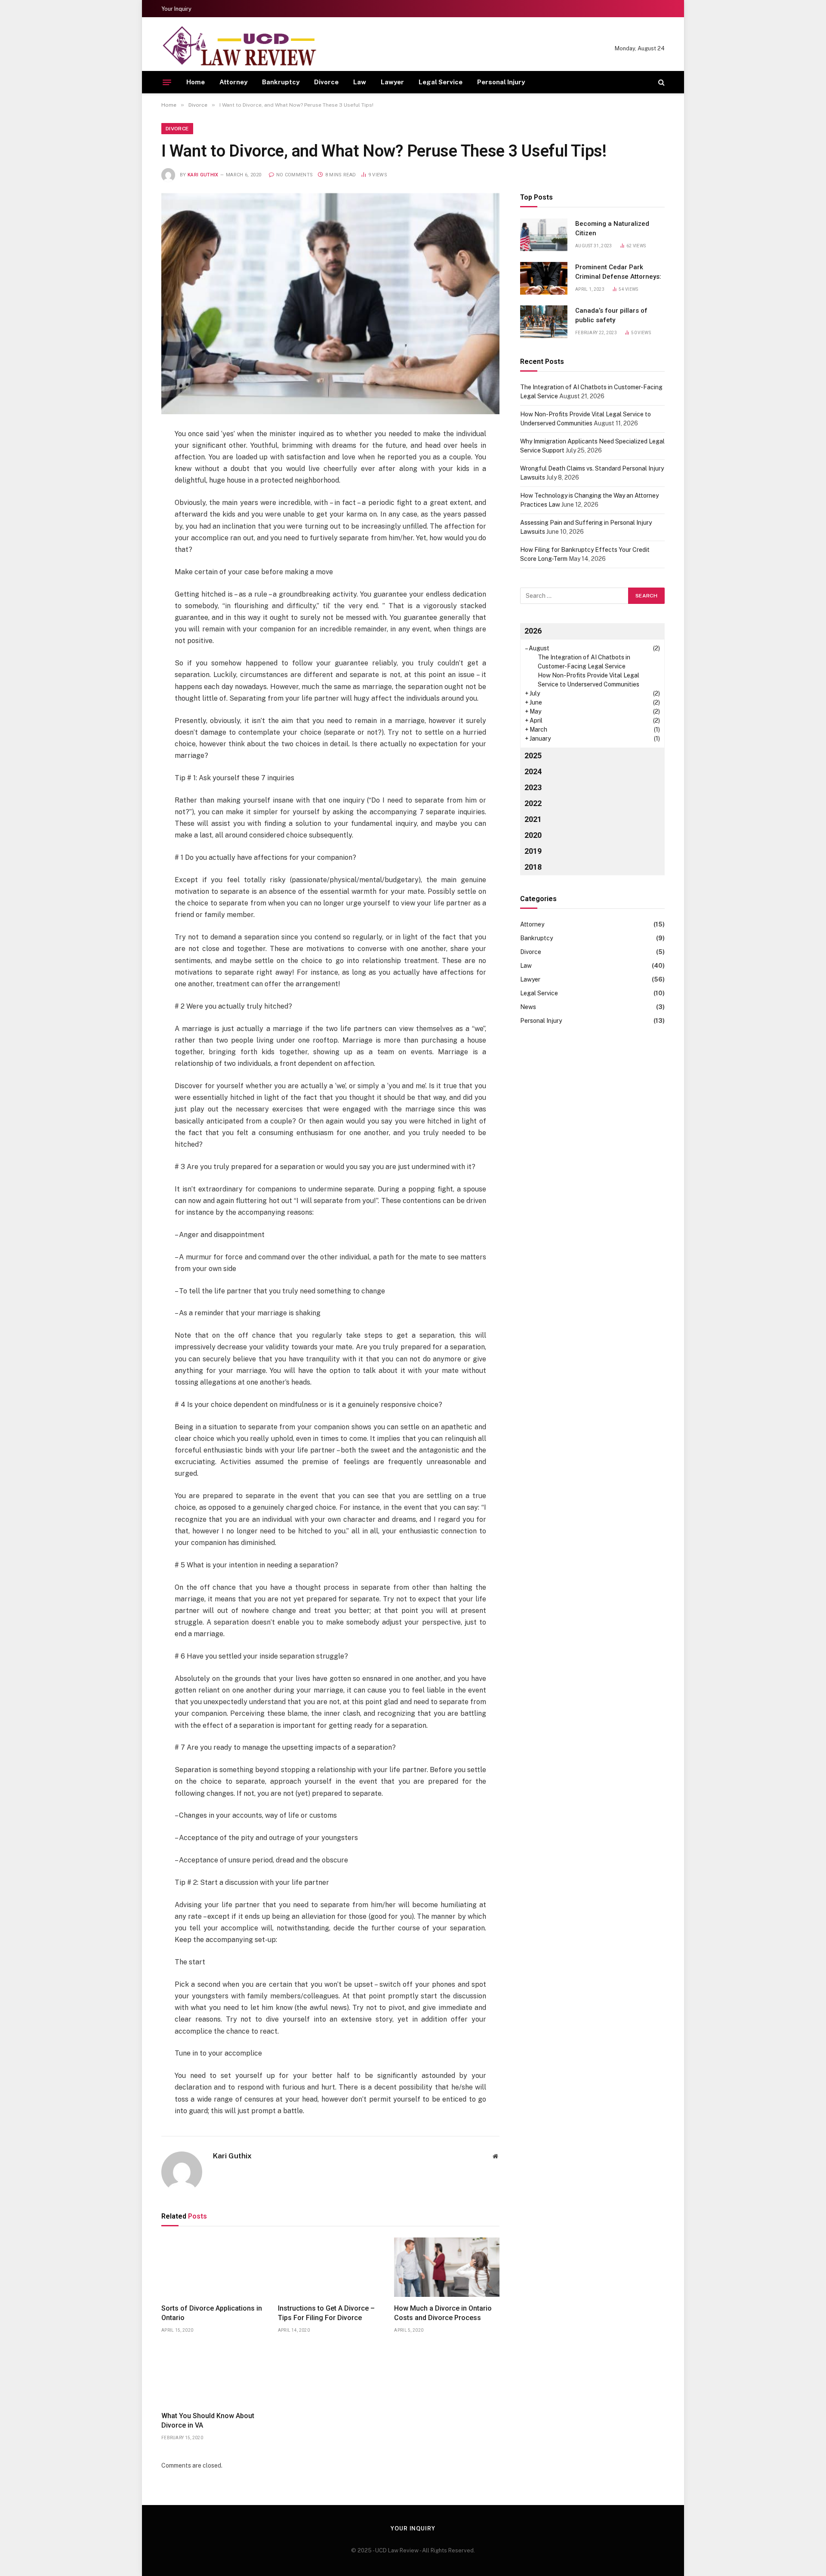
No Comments (294, 175)
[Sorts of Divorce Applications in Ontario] (214, 2267)
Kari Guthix (203, 175)
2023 (533, 787)
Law (360, 82)
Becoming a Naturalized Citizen (612, 228)
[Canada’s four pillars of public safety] (544, 322)
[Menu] (167, 82)
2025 (533, 756)
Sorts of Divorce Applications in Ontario (212, 2313)
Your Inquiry (176, 9)
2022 (533, 803)
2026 (533, 631)
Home (196, 82)
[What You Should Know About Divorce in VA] (214, 2375)
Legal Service (441, 82)
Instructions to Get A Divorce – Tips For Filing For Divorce (326, 2313)
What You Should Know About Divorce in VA (208, 2421)
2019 (533, 851)
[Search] (661, 82)
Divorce (326, 82)
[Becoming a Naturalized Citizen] (544, 235)
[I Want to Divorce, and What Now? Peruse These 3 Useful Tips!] (330, 304)
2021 (533, 819)
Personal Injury (501, 82)
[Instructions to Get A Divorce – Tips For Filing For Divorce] (331, 2267)
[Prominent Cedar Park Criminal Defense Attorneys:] (544, 278)
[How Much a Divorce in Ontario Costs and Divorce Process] (447, 2267)
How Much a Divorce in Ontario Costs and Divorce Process (443, 2313)
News (528, 1007)
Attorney (233, 82)
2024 (533, 771)
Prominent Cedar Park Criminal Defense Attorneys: (618, 272)
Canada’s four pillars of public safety (611, 315)
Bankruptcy (281, 82)
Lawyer (392, 82)
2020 (533, 835)
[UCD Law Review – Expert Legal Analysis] (239, 48)
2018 (533, 867)
